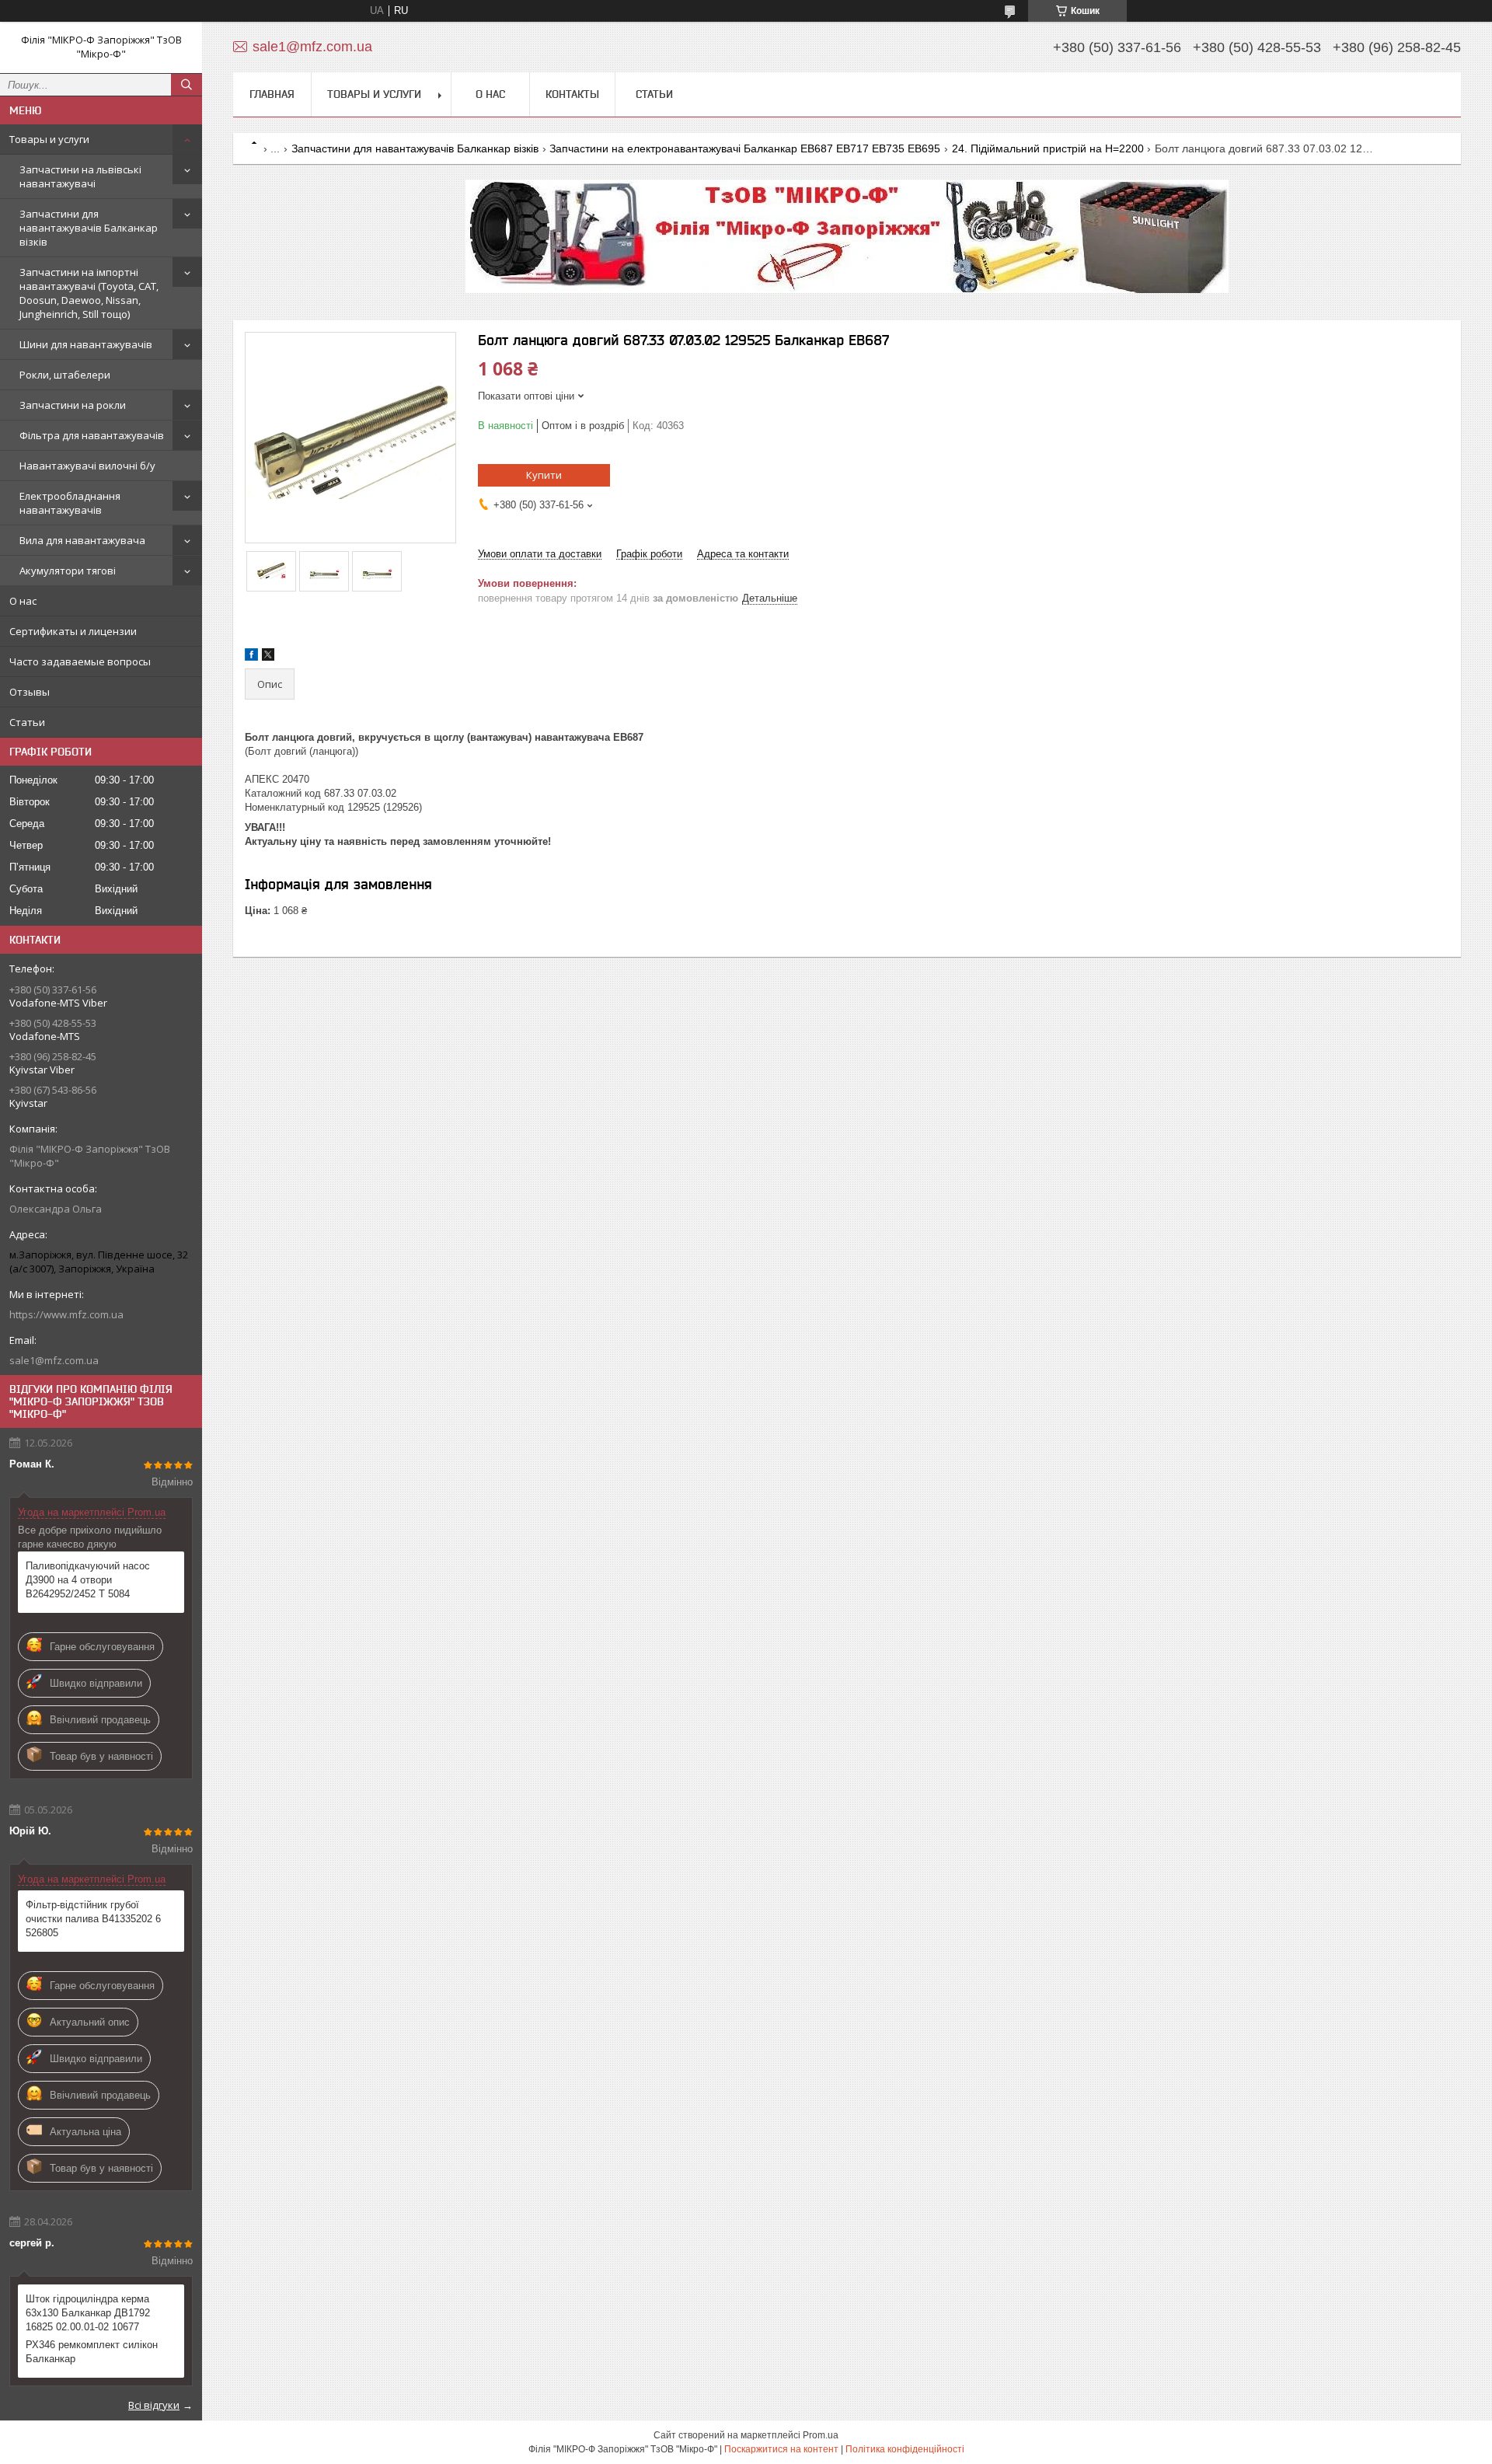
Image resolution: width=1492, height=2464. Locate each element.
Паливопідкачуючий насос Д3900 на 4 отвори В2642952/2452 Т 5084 (88, 1580)
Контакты (572, 94)
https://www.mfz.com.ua (66, 1314)
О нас (23, 601)
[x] (268, 657)
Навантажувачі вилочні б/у (87, 466)
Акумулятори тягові (68, 571)
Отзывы (30, 692)
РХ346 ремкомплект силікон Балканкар (92, 2352)
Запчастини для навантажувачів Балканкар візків (89, 228)
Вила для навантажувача (82, 540)
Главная (272, 94)
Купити (544, 475)
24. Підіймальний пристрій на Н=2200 (1048, 148)
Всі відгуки (154, 2405)
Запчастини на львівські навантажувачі (80, 176)
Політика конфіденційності (905, 2449)
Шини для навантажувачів (86, 344)
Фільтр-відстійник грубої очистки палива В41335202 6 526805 (93, 1919)
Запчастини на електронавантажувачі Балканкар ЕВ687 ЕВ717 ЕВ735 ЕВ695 (745, 148)
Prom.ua (821, 2435)
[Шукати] (186, 85)
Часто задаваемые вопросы (80, 661)
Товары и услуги (49, 139)
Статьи (27, 722)
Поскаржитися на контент (781, 2449)
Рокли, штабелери (65, 375)
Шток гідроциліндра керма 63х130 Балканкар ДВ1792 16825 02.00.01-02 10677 (88, 2313)
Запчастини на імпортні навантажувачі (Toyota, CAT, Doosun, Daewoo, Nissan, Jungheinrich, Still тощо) (89, 293)
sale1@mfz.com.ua (54, 1360)
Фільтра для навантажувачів (92, 435)
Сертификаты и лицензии (73, 631)
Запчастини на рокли (73, 405)
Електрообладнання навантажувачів (70, 503)
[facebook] (251, 657)
